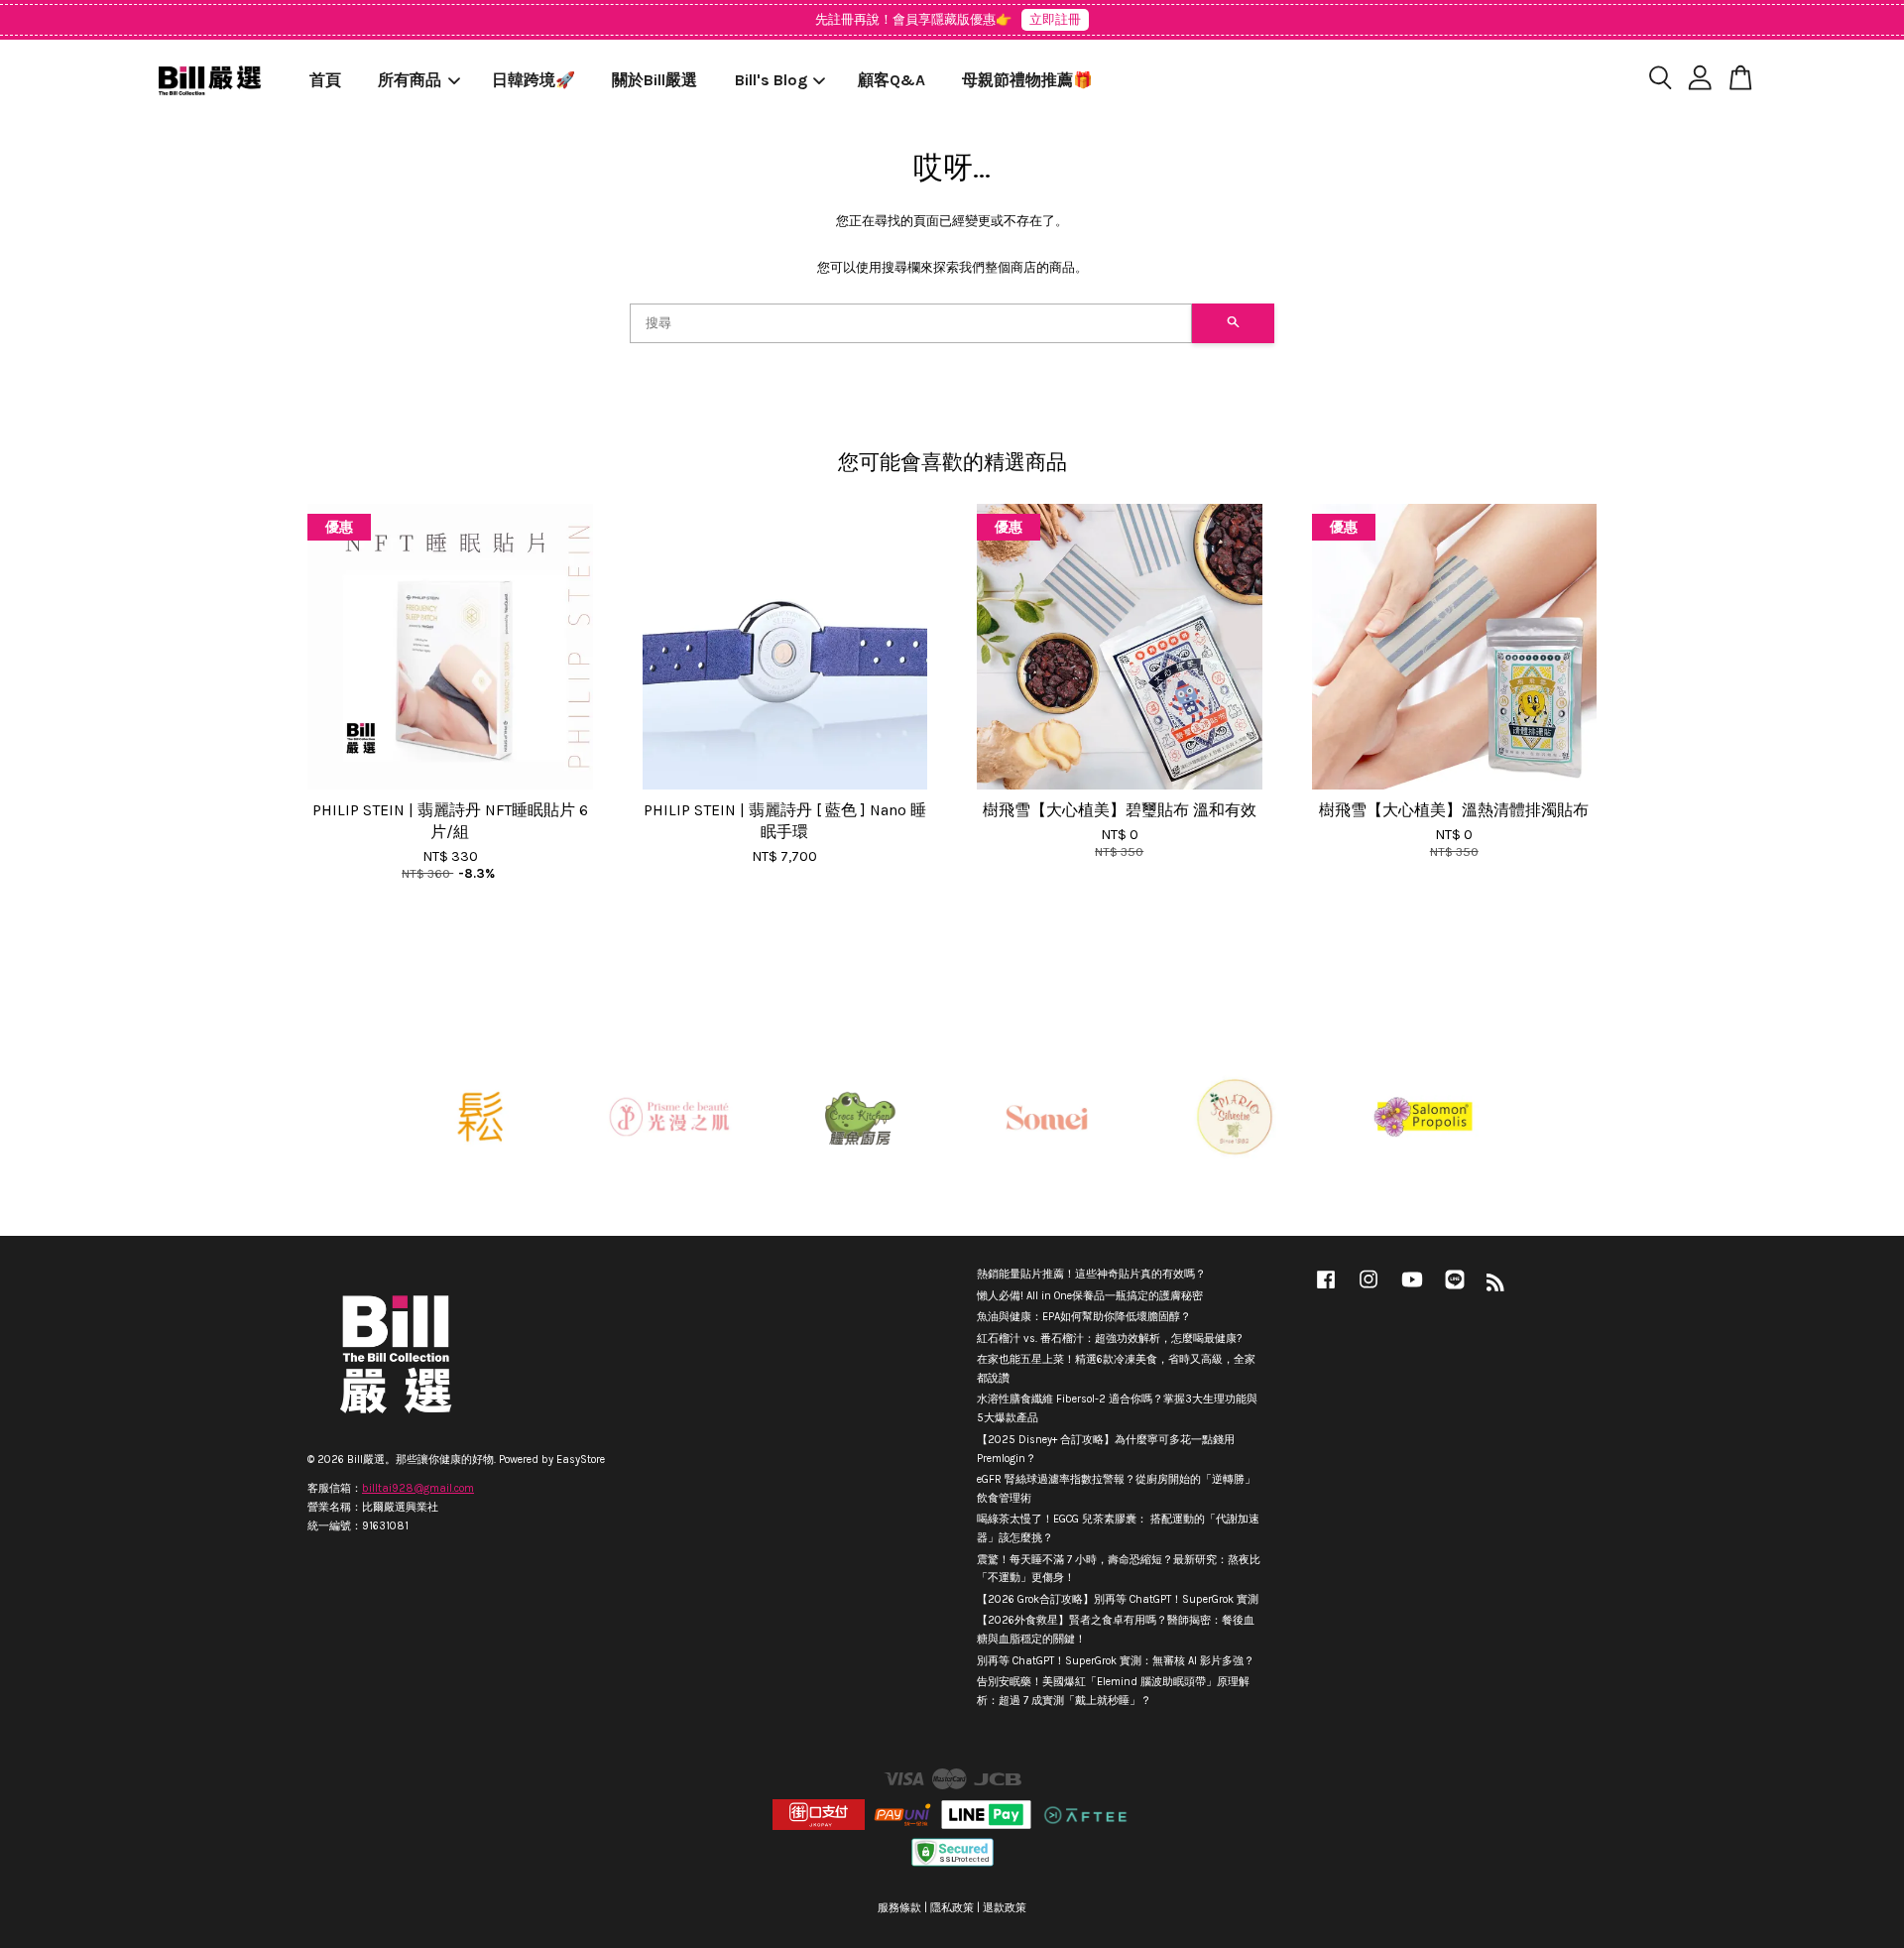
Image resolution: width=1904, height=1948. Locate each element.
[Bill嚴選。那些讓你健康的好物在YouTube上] (1412, 1290)
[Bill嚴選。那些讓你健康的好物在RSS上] (1495, 1287)
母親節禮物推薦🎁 (1027, 80)
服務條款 (899, 1908)
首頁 (325, 80)
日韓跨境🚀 (534, 80)
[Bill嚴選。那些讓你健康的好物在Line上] (1455, 1290)
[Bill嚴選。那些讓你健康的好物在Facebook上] (1326, 1290)
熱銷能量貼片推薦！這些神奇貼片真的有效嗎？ (1091, 1274)
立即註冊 (1055, 19)
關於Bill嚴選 (654, 80)
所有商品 (410, 80)
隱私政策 (952, 1908)
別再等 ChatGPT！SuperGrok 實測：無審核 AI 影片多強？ (1116, 1661)
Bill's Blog (771, 80)
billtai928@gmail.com (418, 1488)
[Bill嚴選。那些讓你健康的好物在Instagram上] (1368, 1290)
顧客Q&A (892, 80)
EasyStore (581, 1460)
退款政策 (1005, 1908)
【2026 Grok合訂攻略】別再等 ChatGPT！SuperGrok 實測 (1118, 1599)
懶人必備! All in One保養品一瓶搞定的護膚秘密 (1090, 1296)
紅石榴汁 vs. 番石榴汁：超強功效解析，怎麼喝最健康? (1109, 1339)
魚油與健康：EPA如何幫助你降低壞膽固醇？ (1084, 1317)
